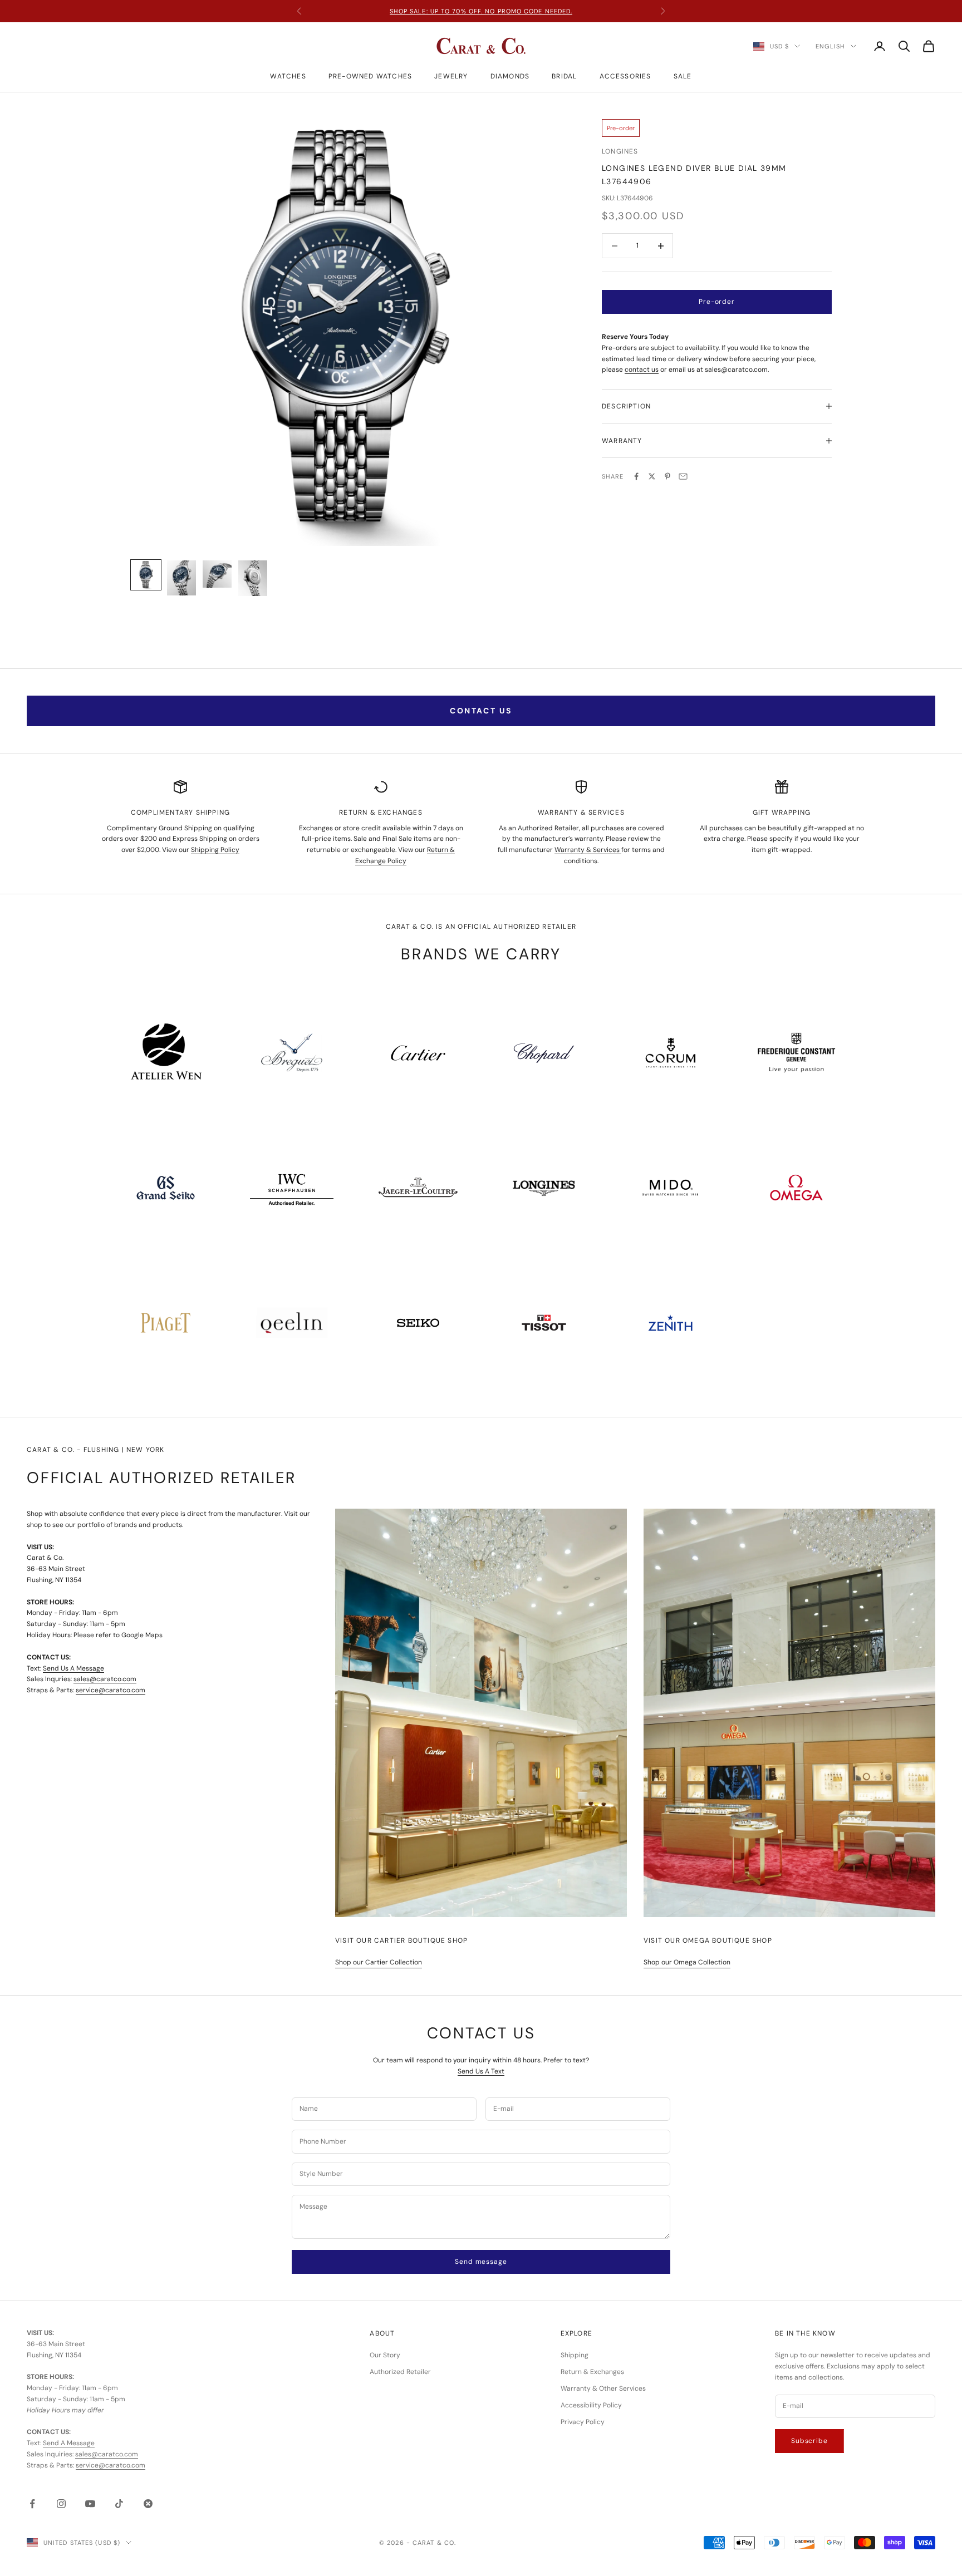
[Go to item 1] (146, 575)
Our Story (385, 2355)
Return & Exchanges (592, 2372)
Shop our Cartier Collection (379, 1962)
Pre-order (717, 302)
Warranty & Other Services (603, 2388)
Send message (481, 2262)
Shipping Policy (215, 850)
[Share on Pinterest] (667, 476)
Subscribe (809, 2441)
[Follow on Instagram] (61, 2504)
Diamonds (510, 76)
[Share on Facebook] (636, 476)
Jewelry (451, 76)
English (830, 46)
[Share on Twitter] (652, 476)
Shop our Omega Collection (687, 1962)
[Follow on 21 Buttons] (148, 2504)
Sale (683, 76)
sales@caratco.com (105, 1679)
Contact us (481, 711)
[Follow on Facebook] (32, 2504)
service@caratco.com (111, 1690)
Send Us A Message (73, 1668)
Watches (288, 76)
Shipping (575, 2355)
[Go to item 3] (217, 574)
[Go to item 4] (253, 578)
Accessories (625, 76)
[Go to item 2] (181, 578)
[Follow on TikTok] (119, 2504)
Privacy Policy (583, 2422)
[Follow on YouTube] (90, 2504)
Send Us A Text (481, 2071)
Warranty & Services (588, 850)
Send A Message (69, 2443)
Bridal (564, 76)
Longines (620, 151)
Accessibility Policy (591, 2405)
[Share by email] (683, 476)
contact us (642, 370)
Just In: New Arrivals (481, 11)
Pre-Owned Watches (370, 76)
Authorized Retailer (400, 2372)
